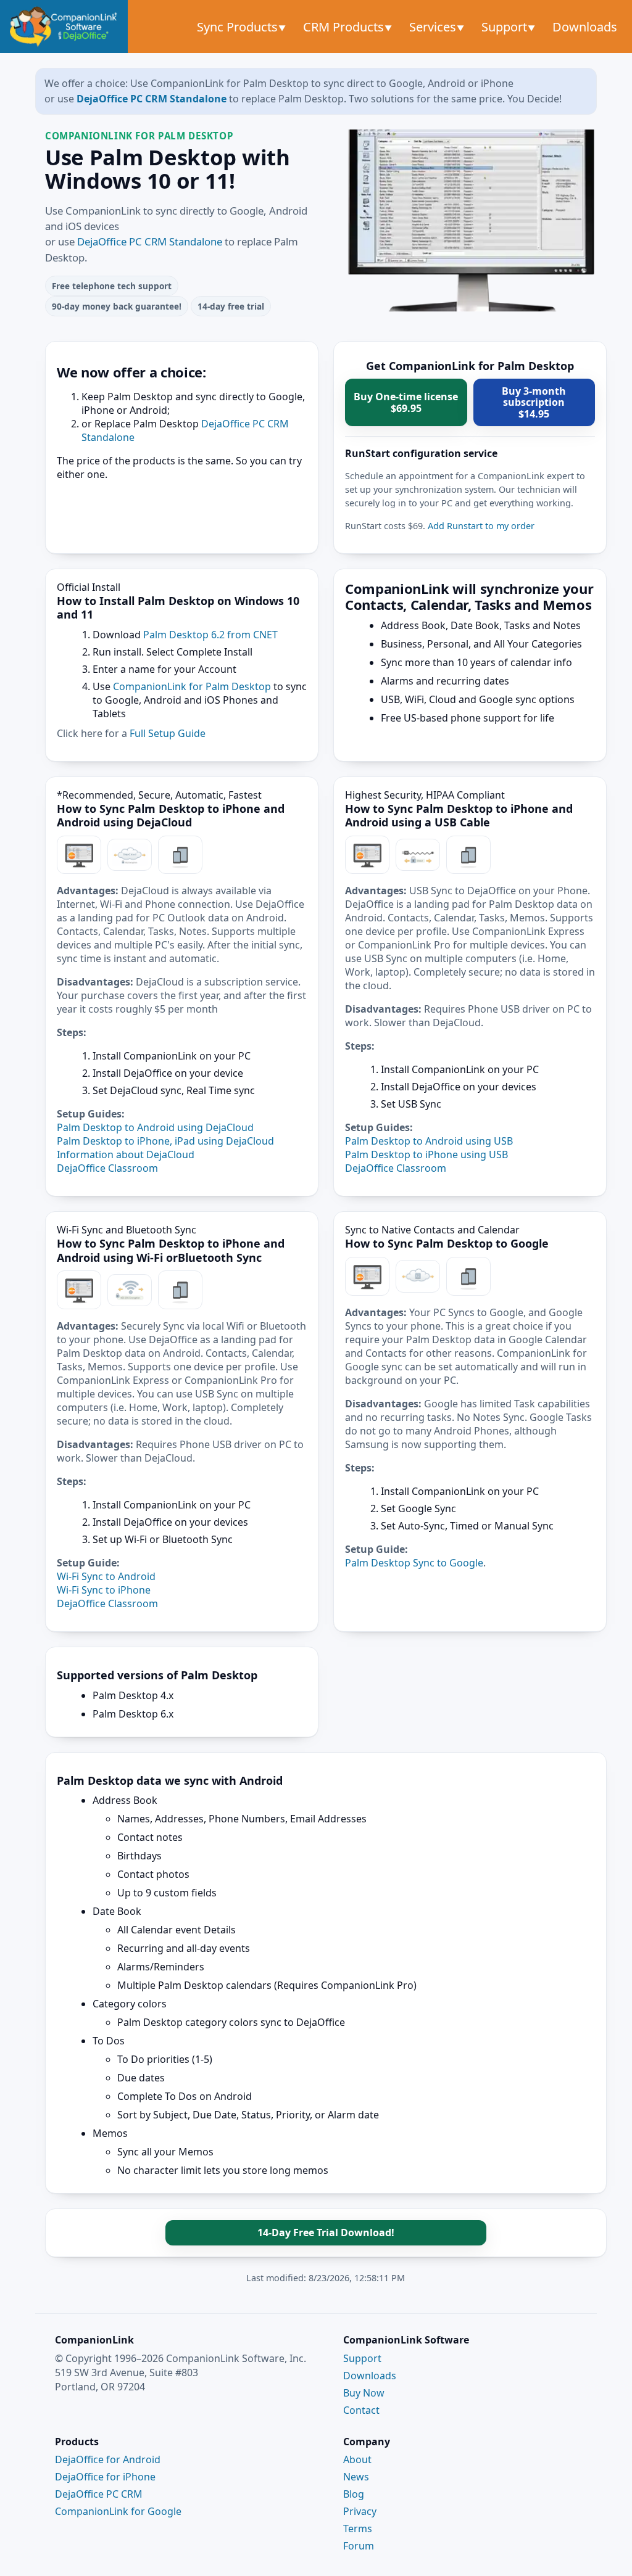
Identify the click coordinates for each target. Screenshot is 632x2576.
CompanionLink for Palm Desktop (192, 686)
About (357, 2459)
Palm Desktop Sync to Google (414, 1563)
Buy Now (364, 2393)
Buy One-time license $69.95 (406, 402)
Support (506, 27)
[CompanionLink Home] (64, 27)
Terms (358, 2529)
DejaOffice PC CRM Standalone (152, 99)
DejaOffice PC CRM (99, 2494)
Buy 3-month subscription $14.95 (534, 402)
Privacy (360, 2511)
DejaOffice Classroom (107, 1168)
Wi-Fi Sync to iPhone (104, 1590)
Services (434, 27)
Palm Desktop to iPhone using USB (426, 1154)
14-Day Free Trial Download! (326, 2232)
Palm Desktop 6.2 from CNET (210, 635)
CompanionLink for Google (118, 2511)
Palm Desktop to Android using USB (429, 1141)
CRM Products (345, 27)
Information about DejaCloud (126, 1154)
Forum (359, 2546)
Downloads (585, 27)
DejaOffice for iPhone (105, 2477)
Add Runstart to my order (481, 526)
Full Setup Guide (168, 733)
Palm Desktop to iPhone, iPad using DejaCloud (165, 1141)
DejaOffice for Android (108, 2459)
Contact (361, 2410)
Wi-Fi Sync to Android (106, 1576)
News (356, 2477)
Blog (354, 2494)
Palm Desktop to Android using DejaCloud (155, 1127)
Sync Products (239, 27)
